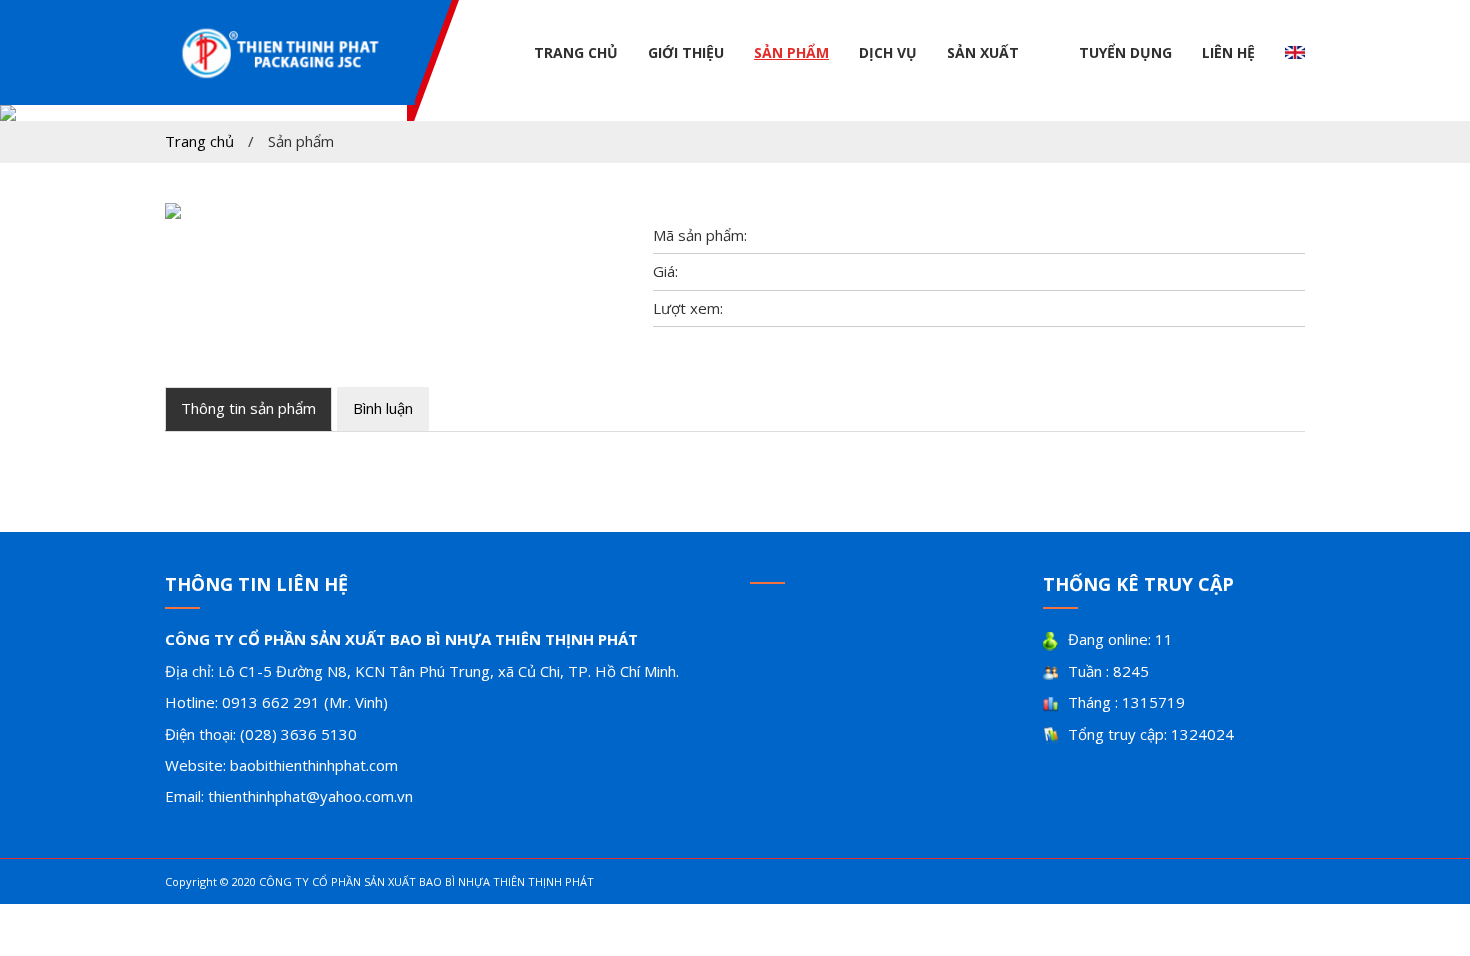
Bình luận (383, 408)
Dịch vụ (888, 52)
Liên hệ (1228, 52)
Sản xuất (983, 52)
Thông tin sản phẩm (248, 408)
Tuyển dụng (1125, 52)
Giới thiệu (686, 52)
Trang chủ (576, 52)
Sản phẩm (791, 52)
